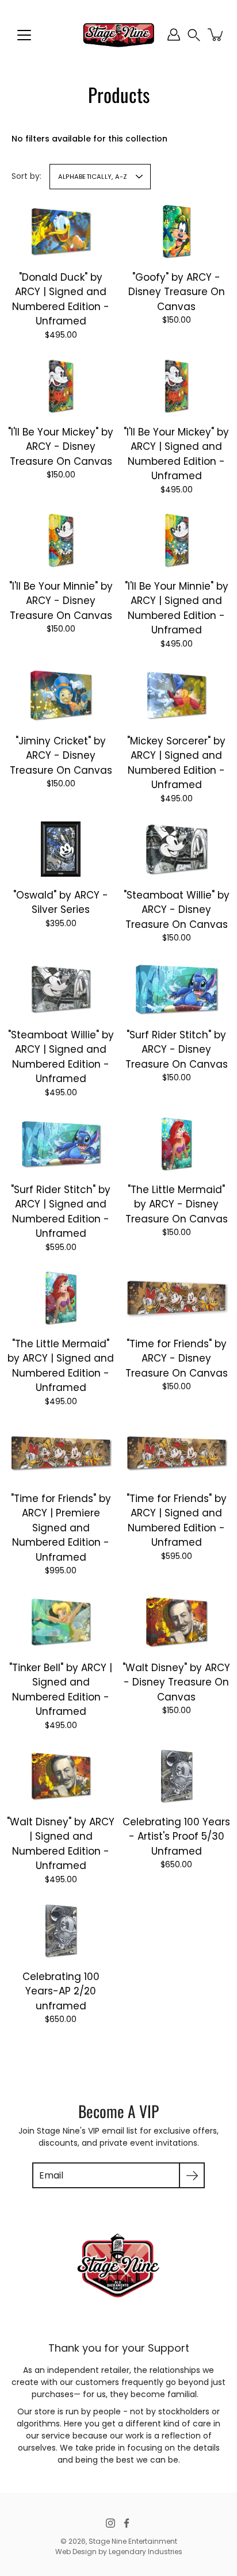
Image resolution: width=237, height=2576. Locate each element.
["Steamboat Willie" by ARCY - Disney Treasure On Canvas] (176, 849)
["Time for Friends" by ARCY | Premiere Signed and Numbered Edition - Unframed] (61, 1452)
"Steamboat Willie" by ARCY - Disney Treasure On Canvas (177, 910)
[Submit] (192, 2175)
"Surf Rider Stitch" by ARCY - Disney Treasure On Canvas (177, 1050)
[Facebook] (127, 2523)
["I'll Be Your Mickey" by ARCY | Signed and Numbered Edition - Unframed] (176, 386)
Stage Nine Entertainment (133, 2541)
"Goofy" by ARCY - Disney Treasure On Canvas (177, 292)
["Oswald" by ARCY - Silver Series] (61, 849)
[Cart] (216, 35)
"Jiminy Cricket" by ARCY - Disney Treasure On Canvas (61, 755)
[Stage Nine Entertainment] (118, 35)
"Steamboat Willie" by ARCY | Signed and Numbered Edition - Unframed (61, 1057)
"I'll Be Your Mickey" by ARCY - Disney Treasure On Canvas (61, 446)
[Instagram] (110, 2523)
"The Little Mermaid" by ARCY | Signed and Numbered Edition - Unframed (61, 1366)
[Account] (174, 35)
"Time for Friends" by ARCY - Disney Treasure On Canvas (177, 1358)
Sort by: (26, 176)
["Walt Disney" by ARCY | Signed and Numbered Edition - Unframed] (61, 1776)
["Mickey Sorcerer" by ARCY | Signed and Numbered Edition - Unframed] (176, 695)
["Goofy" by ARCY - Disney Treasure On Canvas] (176, 231)
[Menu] (24, 35)
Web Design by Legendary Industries (119, 2552)
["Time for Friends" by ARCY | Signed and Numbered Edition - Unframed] (176, 1452)
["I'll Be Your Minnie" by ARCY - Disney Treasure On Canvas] (61, 540)
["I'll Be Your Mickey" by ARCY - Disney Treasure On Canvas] (61, 386)
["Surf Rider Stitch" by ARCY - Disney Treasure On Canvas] (176, 989)
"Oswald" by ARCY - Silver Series (61, 903)
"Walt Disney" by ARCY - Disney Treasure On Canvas (176, 1682)
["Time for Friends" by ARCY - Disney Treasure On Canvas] (176, 1298)
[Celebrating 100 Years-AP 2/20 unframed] (60, 1931)
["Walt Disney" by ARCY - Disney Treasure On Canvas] (176, 1622)
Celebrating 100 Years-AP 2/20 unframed (61, 1991)
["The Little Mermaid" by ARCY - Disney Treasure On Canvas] (176, 1144)
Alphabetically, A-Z (93, 177)
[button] (194, 35)
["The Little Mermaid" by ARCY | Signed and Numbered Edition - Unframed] (61, 1298)
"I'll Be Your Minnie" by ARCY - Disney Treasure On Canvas (61, 601)
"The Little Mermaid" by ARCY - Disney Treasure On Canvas (177, 1204)
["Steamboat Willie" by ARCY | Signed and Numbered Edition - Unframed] (61, 989)
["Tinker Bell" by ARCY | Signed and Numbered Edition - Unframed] (61, 1622)
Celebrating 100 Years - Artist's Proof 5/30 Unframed (176, 1837)
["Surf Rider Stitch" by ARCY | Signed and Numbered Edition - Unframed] (61, 1144)
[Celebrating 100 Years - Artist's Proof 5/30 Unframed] (176, 1776)
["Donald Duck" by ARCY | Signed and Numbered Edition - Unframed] (61, 231)
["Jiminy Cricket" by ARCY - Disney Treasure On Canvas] (61, 695)
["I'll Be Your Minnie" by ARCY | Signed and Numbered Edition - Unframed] (176, 540)
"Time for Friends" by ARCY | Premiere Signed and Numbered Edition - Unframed (61, 1527)
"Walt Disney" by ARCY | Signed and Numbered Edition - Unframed (61, 1844)
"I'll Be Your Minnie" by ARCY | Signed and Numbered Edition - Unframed (177, 608)
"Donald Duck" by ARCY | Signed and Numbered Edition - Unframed (61, 299)
